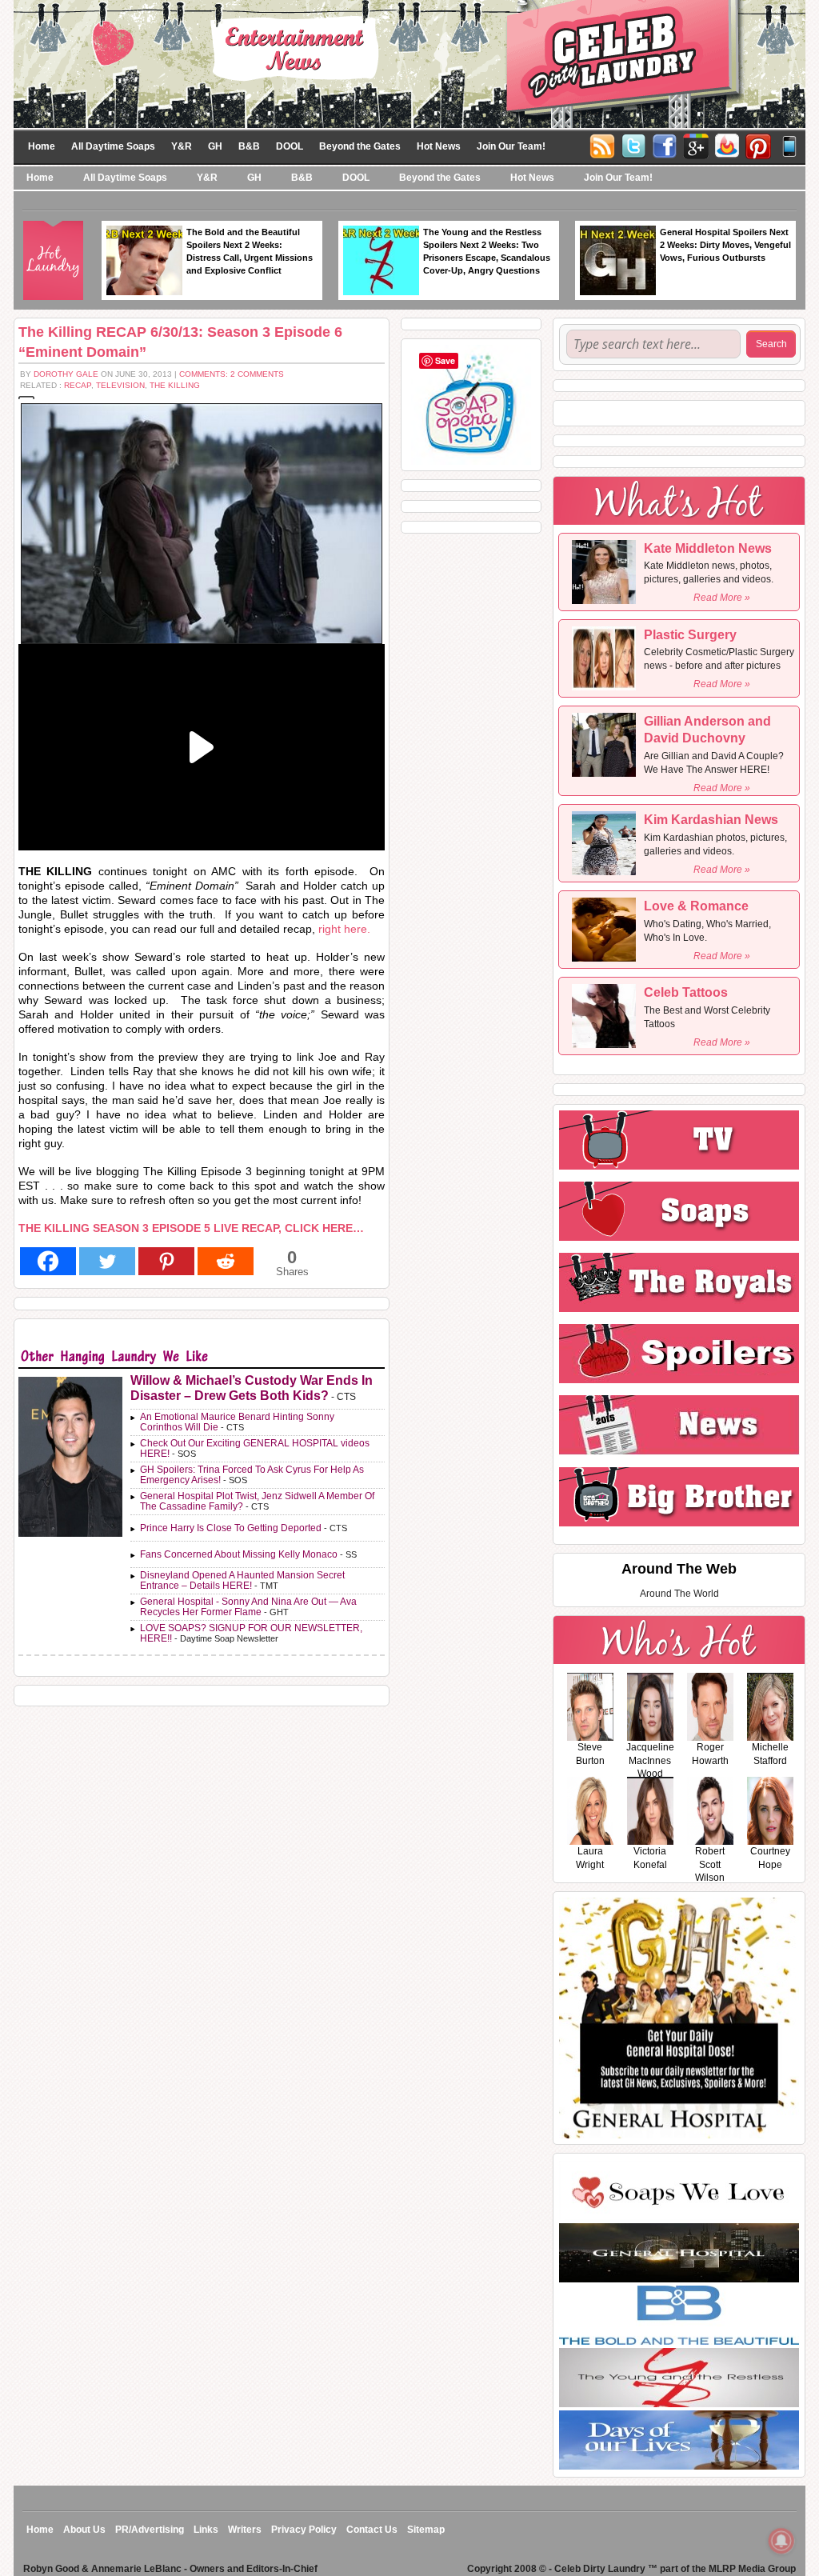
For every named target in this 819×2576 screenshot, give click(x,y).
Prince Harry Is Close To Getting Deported (231, 1528)
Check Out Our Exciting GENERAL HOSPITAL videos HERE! (255, 1448)
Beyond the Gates (360, 146)
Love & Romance (696, 906)
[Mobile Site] (789, 145)
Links (206, 2530)
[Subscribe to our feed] (727, 145)
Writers (245, 2530)
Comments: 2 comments (232, 374)
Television (120, 385)
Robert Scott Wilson (710, 1865)
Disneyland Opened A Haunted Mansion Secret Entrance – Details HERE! (242, 1580)
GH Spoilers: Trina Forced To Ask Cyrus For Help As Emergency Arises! (252, 1475)
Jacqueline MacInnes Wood (650, 1761)
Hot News (439, 146)
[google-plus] (696, 145)
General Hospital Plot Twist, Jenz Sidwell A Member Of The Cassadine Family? (257, 1501)
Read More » (722, 598)
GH (215, 146)
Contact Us (372, 2530)
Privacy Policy (304, 2530)
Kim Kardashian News (711, 820)
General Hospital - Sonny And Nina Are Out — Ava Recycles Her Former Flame (248, 1607)
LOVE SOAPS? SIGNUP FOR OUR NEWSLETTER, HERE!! (251, 1633)
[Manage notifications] (781, 2541)
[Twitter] (633, 145)
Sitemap (426, 2530)
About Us (84, 2530)
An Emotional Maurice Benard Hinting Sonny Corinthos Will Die (237, 1422)
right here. (344, 929)
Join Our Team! (511, 146)
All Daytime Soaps (113, 146)
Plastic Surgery (690, 635)
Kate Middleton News (708, 548)
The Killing (175, 385)
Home (42, 146)
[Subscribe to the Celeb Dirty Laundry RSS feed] (602, 145)
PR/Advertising (150, 2530)
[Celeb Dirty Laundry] (409, 63)
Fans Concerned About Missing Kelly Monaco (239, 1554)
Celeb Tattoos (686, 992)
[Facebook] (665, 145)
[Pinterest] (758, 145)
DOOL (290, 146)
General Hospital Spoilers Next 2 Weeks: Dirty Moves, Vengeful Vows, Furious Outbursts (725, 245)
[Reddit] (226, 1261)
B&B (249, 146)
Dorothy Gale (66, 374)
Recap (78, 385)
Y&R (182, 146)
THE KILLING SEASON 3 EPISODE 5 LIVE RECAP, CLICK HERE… (191, 1228)
